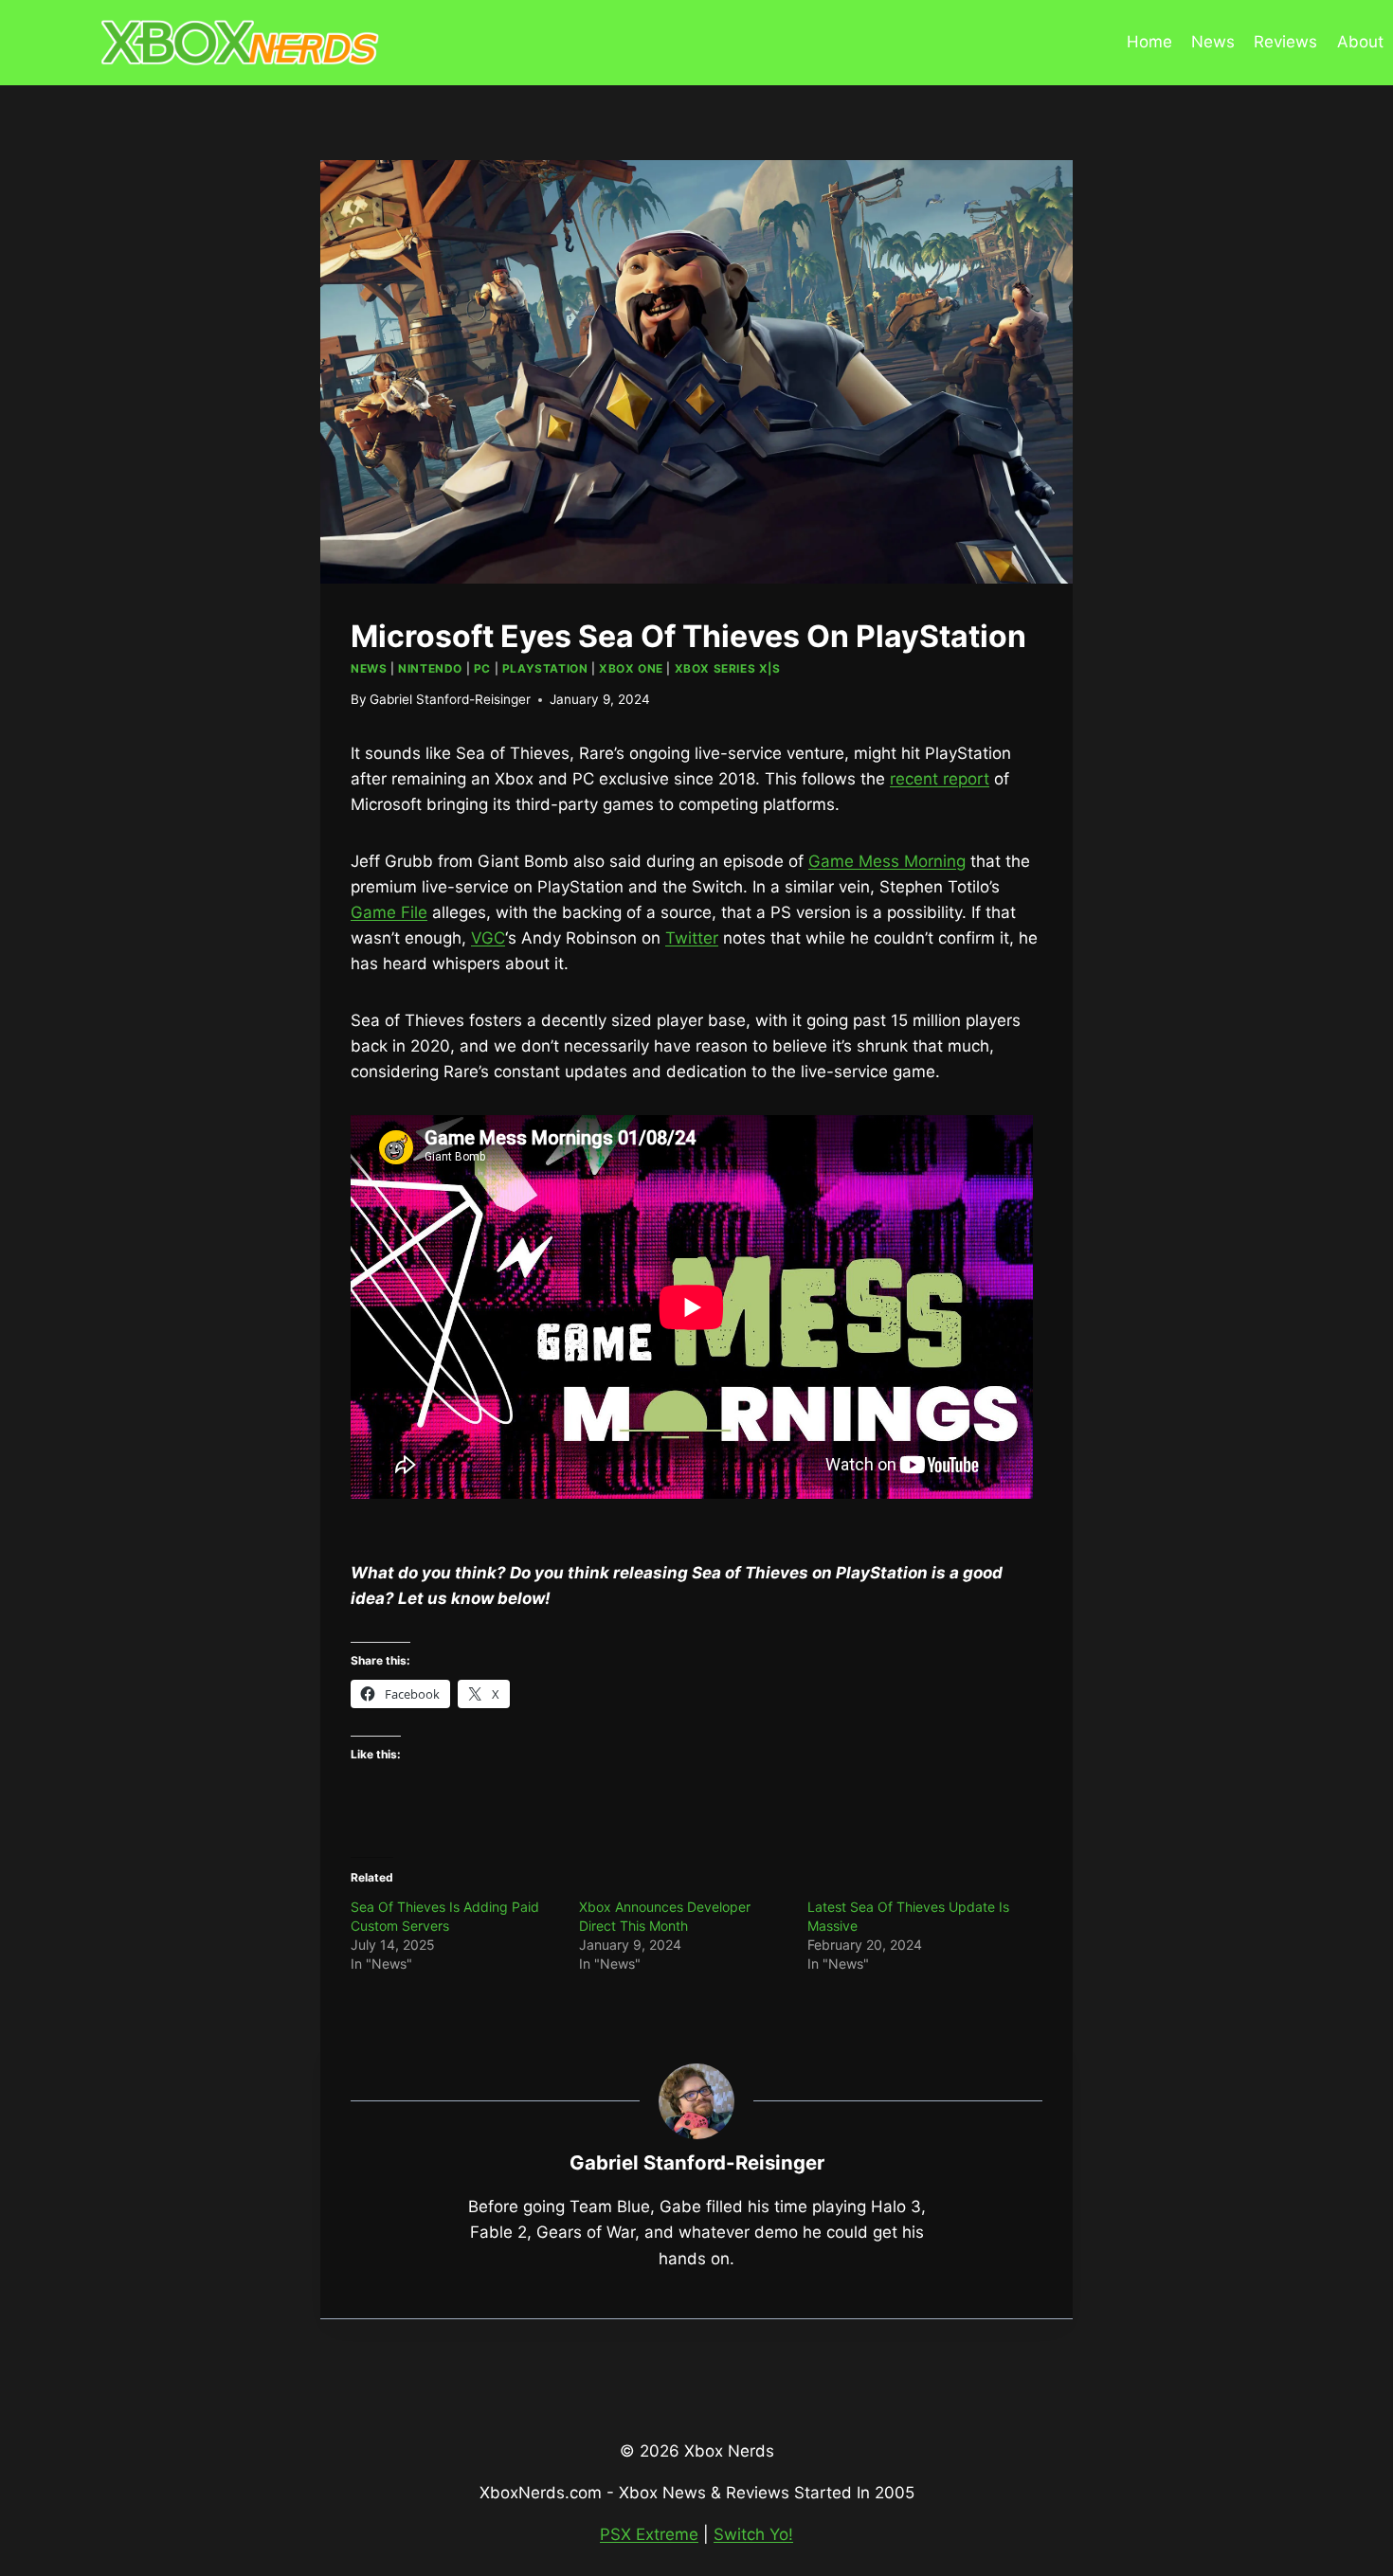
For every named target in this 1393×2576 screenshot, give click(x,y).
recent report (940, 779)
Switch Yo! (753, 2534)
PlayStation (545, 668)
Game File (389, 912)
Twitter (692, 938)
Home (1149, 42)
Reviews (1285, 42)
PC (482, 668)
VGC (488, 938)
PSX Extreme (649, 2534)
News (1213, 42)
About (1360, 42)
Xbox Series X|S (728, 668)
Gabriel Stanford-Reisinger (450, 699)
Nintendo (430, 668)
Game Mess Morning (887, 861)
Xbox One (631, 668)
